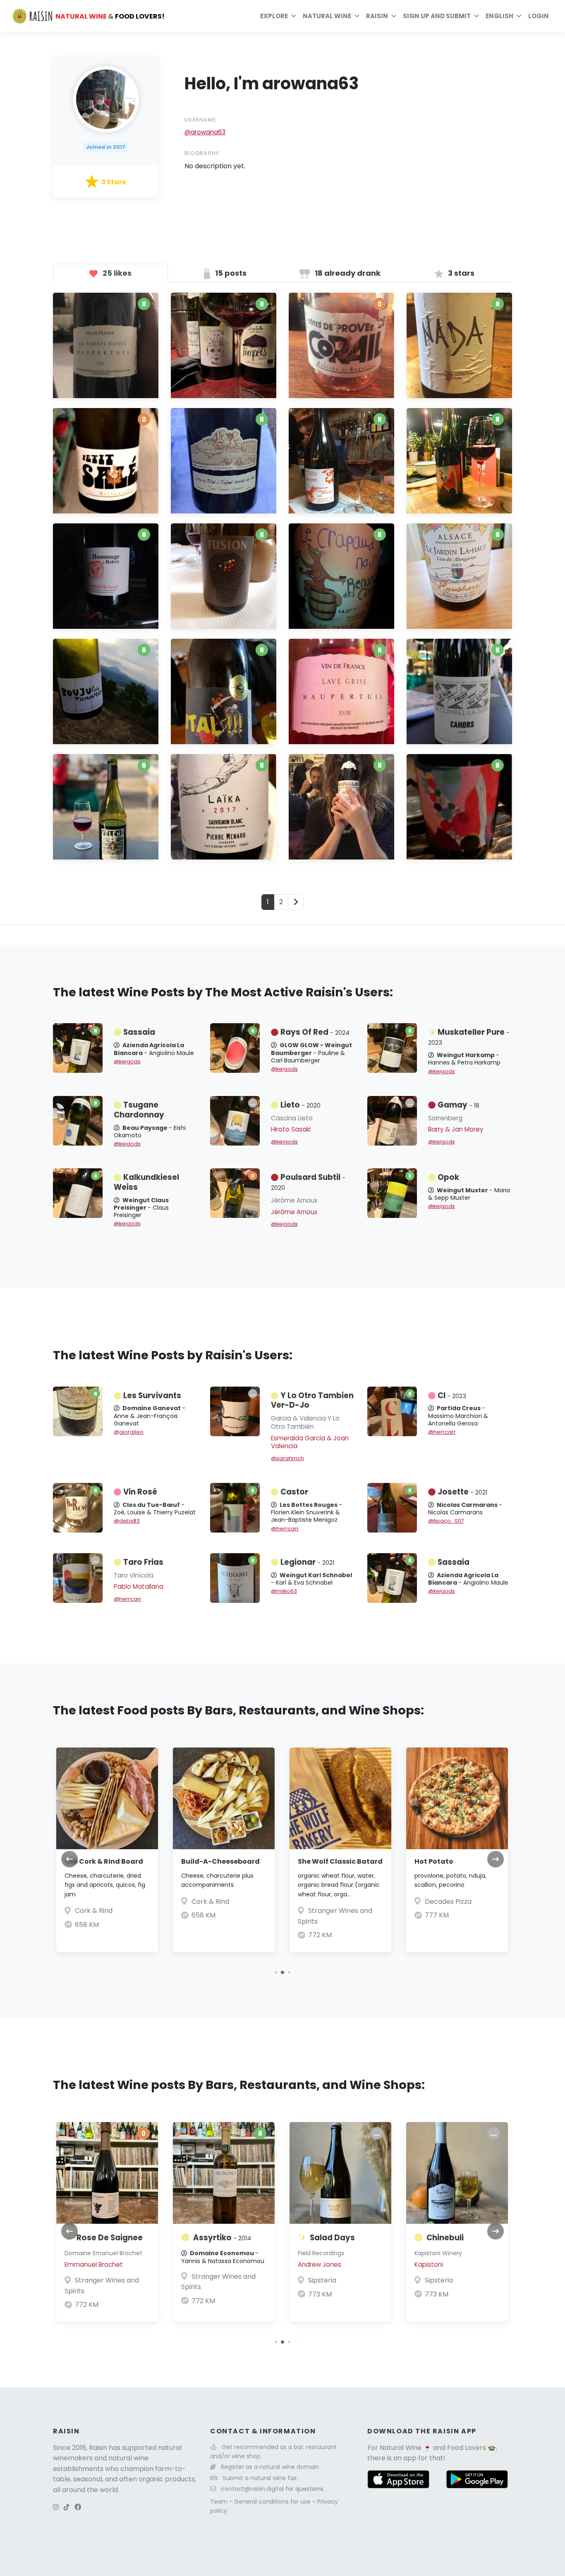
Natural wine (327, 16)
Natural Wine (401, 2448)
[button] (276, 1972)
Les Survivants (152, 1395)
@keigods (127, 1061)
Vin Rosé (140, 1492)
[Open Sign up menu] (476, 16)
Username (200, 120)
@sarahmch (287, 1458)
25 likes (116, 273)
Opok (448, 1177)
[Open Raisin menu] (394, 16)
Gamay (458, 1105)
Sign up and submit (437, 16)
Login (539, 16)
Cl (452, 1395)
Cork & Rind (94, 1911)
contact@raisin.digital (252, 2489)
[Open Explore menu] (294, 16)
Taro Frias (143, 1562)
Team (220, 2502)
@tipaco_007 (446, 1521)
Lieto (300, 1105)
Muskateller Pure (469, 1037)
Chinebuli (445, 2238)
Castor (294, 1492)
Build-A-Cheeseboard (220, 1861)
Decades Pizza (448, 1902)
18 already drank (347, 273)
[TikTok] (67, 2507)
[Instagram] (56, 2507)
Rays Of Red (315, 1032)
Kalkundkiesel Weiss (146, 1182)
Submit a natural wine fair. (260, 2478)
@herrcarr (442, 1432)
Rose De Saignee (110, 2238)
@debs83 (127, 1521)
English (499, 16)
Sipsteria (322, 2280)
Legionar (307, 1562)
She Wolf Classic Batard (340, 1861)
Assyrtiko (222, 2238)
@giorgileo (129, 1432)
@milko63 (284, 1591)
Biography (202, 153)
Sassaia (139, 1032)
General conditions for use (273, 2502)
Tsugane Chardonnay (139, 1110)
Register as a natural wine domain (270, 2467)
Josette (462, 1492)
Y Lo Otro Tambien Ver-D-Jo (312, 1400)
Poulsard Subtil (308, 1182)
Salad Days (332, 2238)
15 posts (230, 273)
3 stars (460, 273)
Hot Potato (434, 1861)
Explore (274, 16)
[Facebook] (78, 2507)
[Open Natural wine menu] (357, 16)
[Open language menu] (519, 16)
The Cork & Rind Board (104, 1861)
